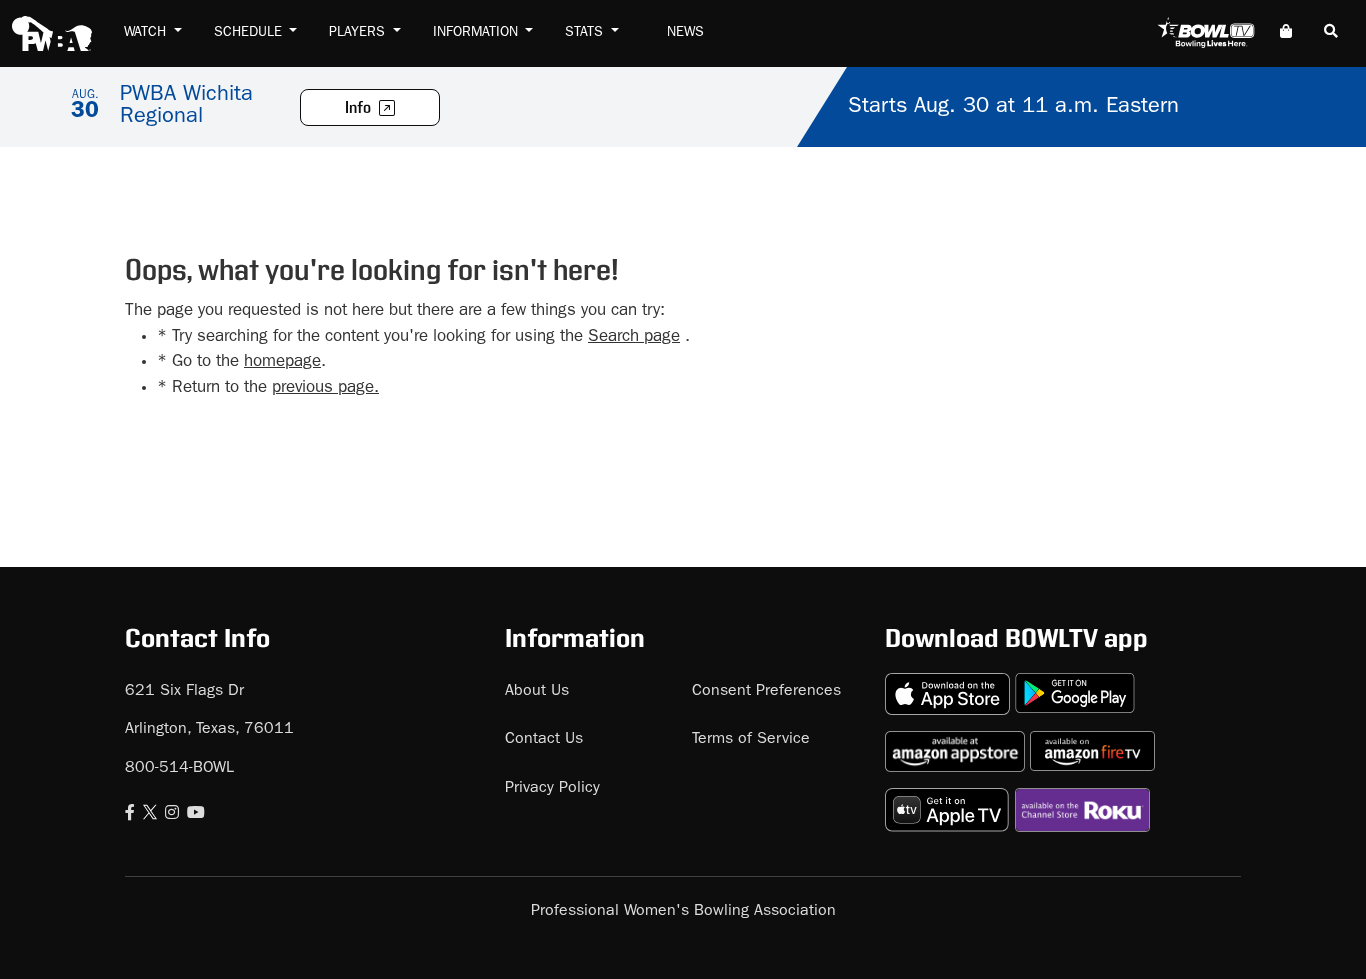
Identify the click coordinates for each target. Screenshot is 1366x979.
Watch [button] (147, 33)
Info (359, 108)
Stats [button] (586, 33)
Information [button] (477, 33)
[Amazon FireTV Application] (1092, 743)
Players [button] (359, 33)
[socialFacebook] (130, 815)
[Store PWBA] (1286, 33)
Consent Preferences (766, 692)
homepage (282, 362)
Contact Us (544, 740)
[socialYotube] (196, 815)
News (685, 33)
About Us (537, 692)
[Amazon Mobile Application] (957, 743)
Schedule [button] (250, 33)
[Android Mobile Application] (1075, 685)
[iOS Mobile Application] (950, 685)
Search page (634, 337)
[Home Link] (52, 33)
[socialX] (150, 815)
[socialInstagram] (172, 815)
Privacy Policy (552, 789)
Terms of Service (751, 740)
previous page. (325, 388)
